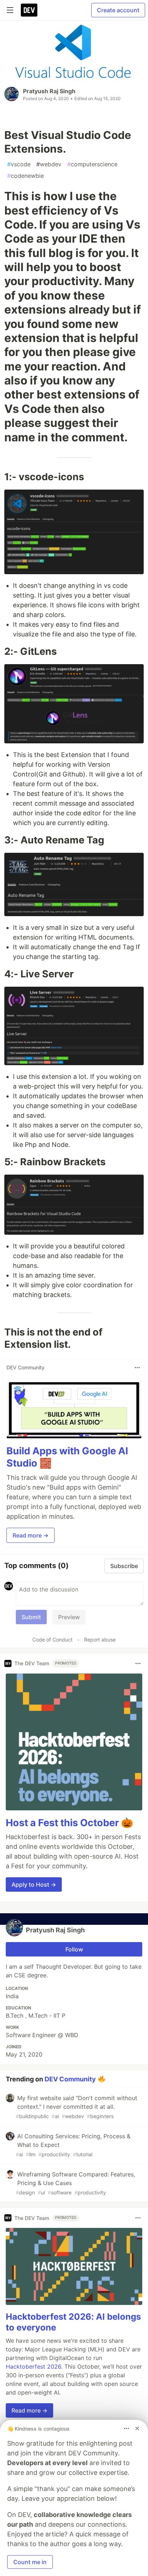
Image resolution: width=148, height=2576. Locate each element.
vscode (19, 164)
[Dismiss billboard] (137, 2428)
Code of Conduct (52, 1640)
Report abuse (100, 1640)
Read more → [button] (31, 1535)
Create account (118, 10)
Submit (31, 1617)
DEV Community (70, 2079)
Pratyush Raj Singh (49, 91)
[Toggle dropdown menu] (137, 1368)
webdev (49, 164)
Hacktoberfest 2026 (33, 2366)
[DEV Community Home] (29, 10)
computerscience (92, 164)
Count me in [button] (30, 2562)
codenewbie (26, 176)
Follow (74, 1949)
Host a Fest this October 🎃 (70, 1823)
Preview (69, 1617)
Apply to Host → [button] (34, 1884)
